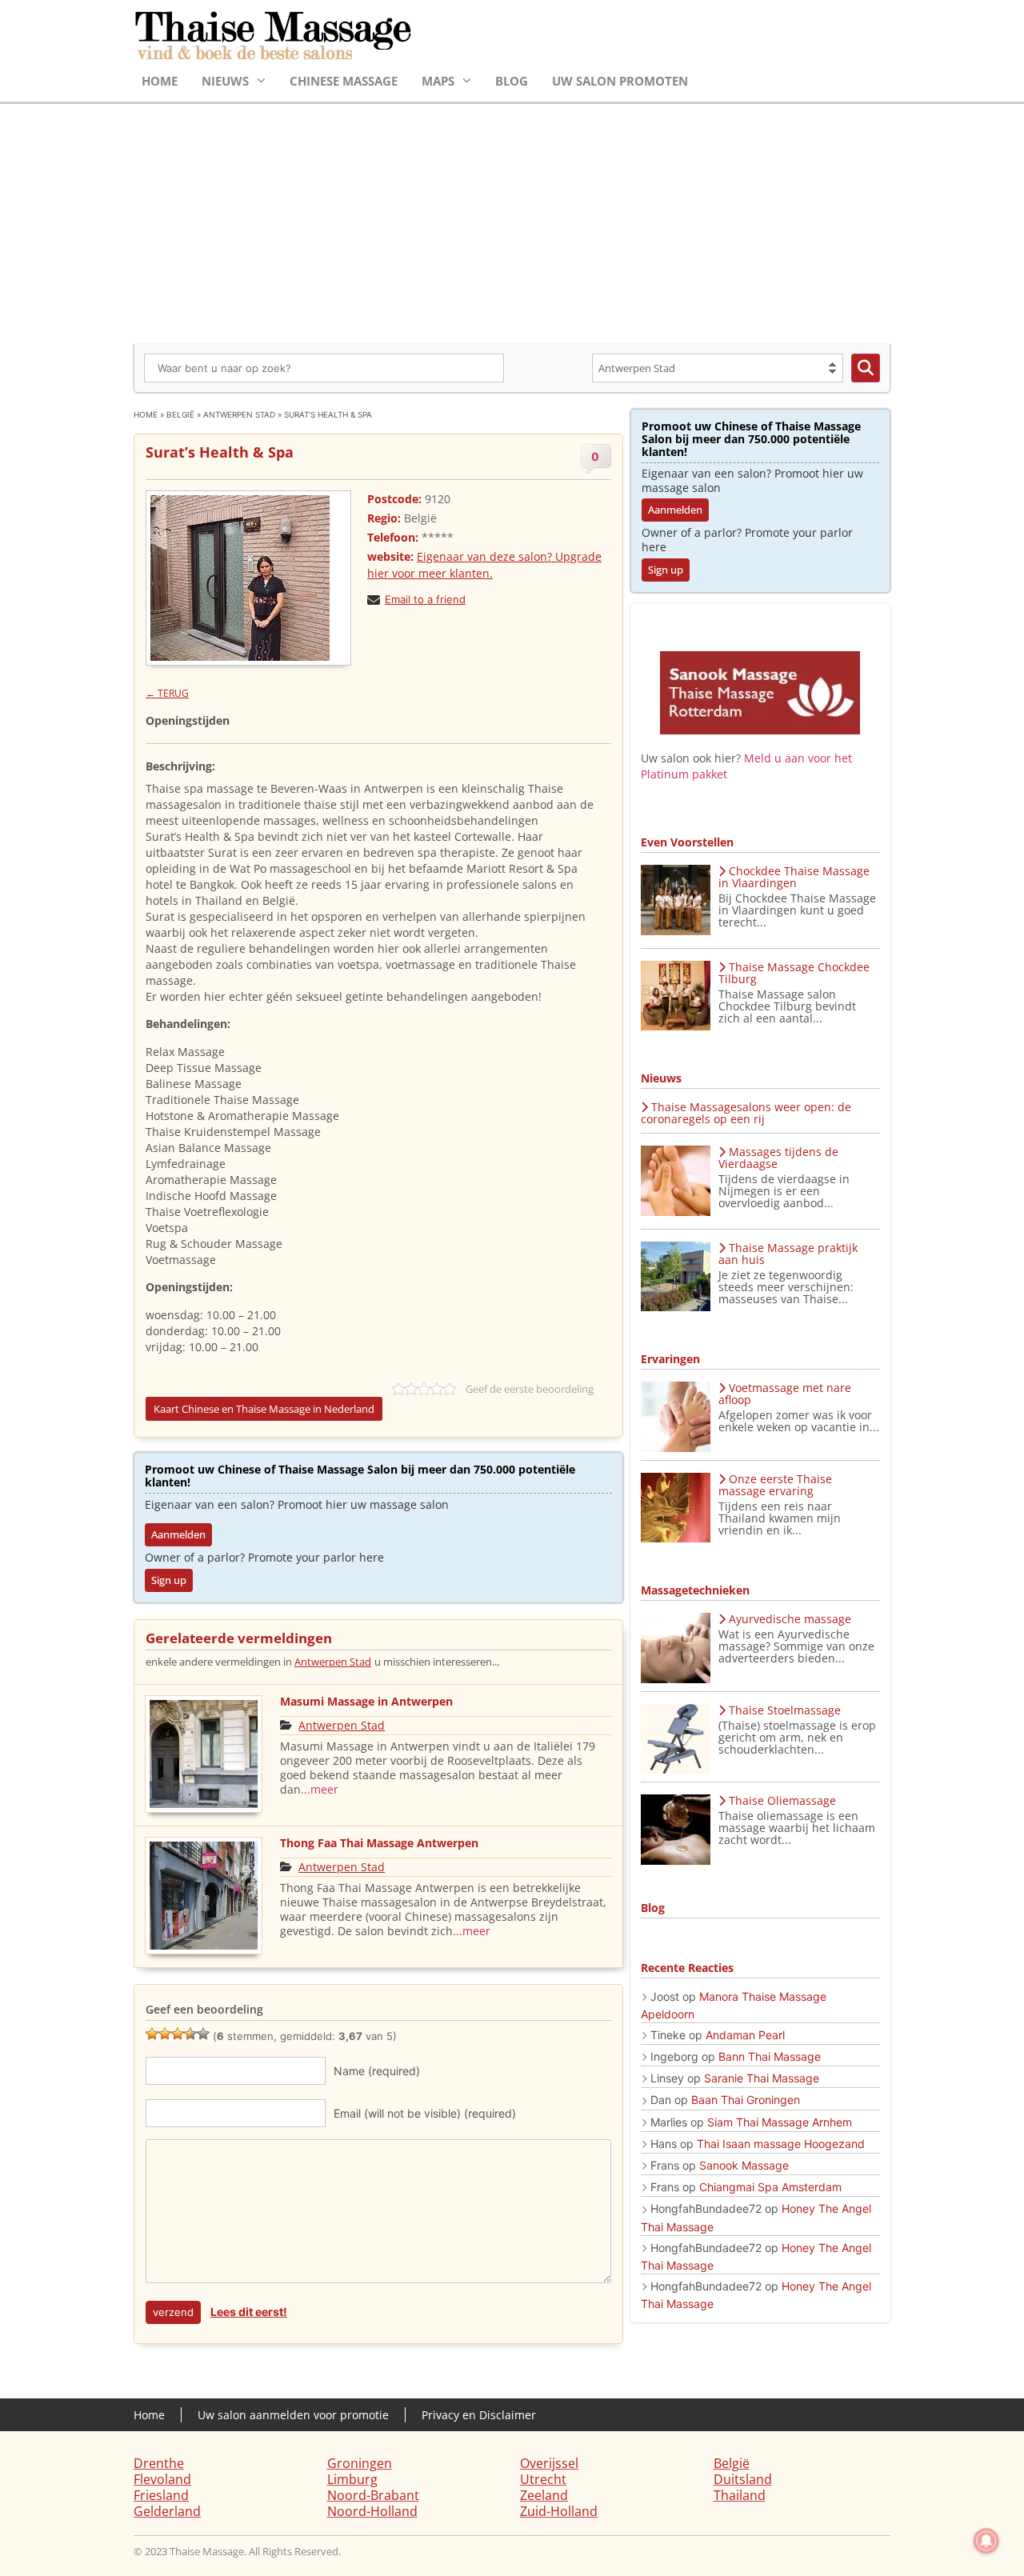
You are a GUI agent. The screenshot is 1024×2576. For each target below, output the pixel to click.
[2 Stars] (165, 2034)
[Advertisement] (512, 224)
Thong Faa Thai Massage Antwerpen (379, 1843)
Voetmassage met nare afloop (785, 1394)
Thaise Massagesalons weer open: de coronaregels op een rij (746, 1113)
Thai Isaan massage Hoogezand (781, 2144)
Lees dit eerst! (249, 2312)
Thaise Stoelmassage (785, 1710)
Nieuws (225, 81)
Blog (512, 81)
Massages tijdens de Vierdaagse (778, 1158)
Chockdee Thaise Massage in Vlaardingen (794, 877)
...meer (320, 1789)
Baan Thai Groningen (746, 2100)
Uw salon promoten (620, 81)
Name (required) (377, 2071)
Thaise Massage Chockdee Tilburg (794, 973)
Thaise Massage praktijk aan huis (788, 1254)
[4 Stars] (190, 2034)
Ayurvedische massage (790, 1619)
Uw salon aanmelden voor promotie (293, 2415)
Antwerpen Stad (239, 414)
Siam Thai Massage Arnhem (780, 2122)
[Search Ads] (866, 368)
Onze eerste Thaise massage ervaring (775, 1485)
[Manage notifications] (986, 2541)
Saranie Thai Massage (762, 2078)
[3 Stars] (178, 2034)
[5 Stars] (203, 2034)
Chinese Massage (344, 81)
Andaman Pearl (745, 2035)
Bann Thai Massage (770, 2056)
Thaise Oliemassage (782, 1800)
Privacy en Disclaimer (479, 2415)
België (180, 414)
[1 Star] (152, 2034)
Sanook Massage (744, 2165)
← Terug (167, 693)
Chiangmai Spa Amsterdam (770, 2187)
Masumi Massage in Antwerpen (366, 1701)
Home (160, 81)
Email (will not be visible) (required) (425, 2113)
